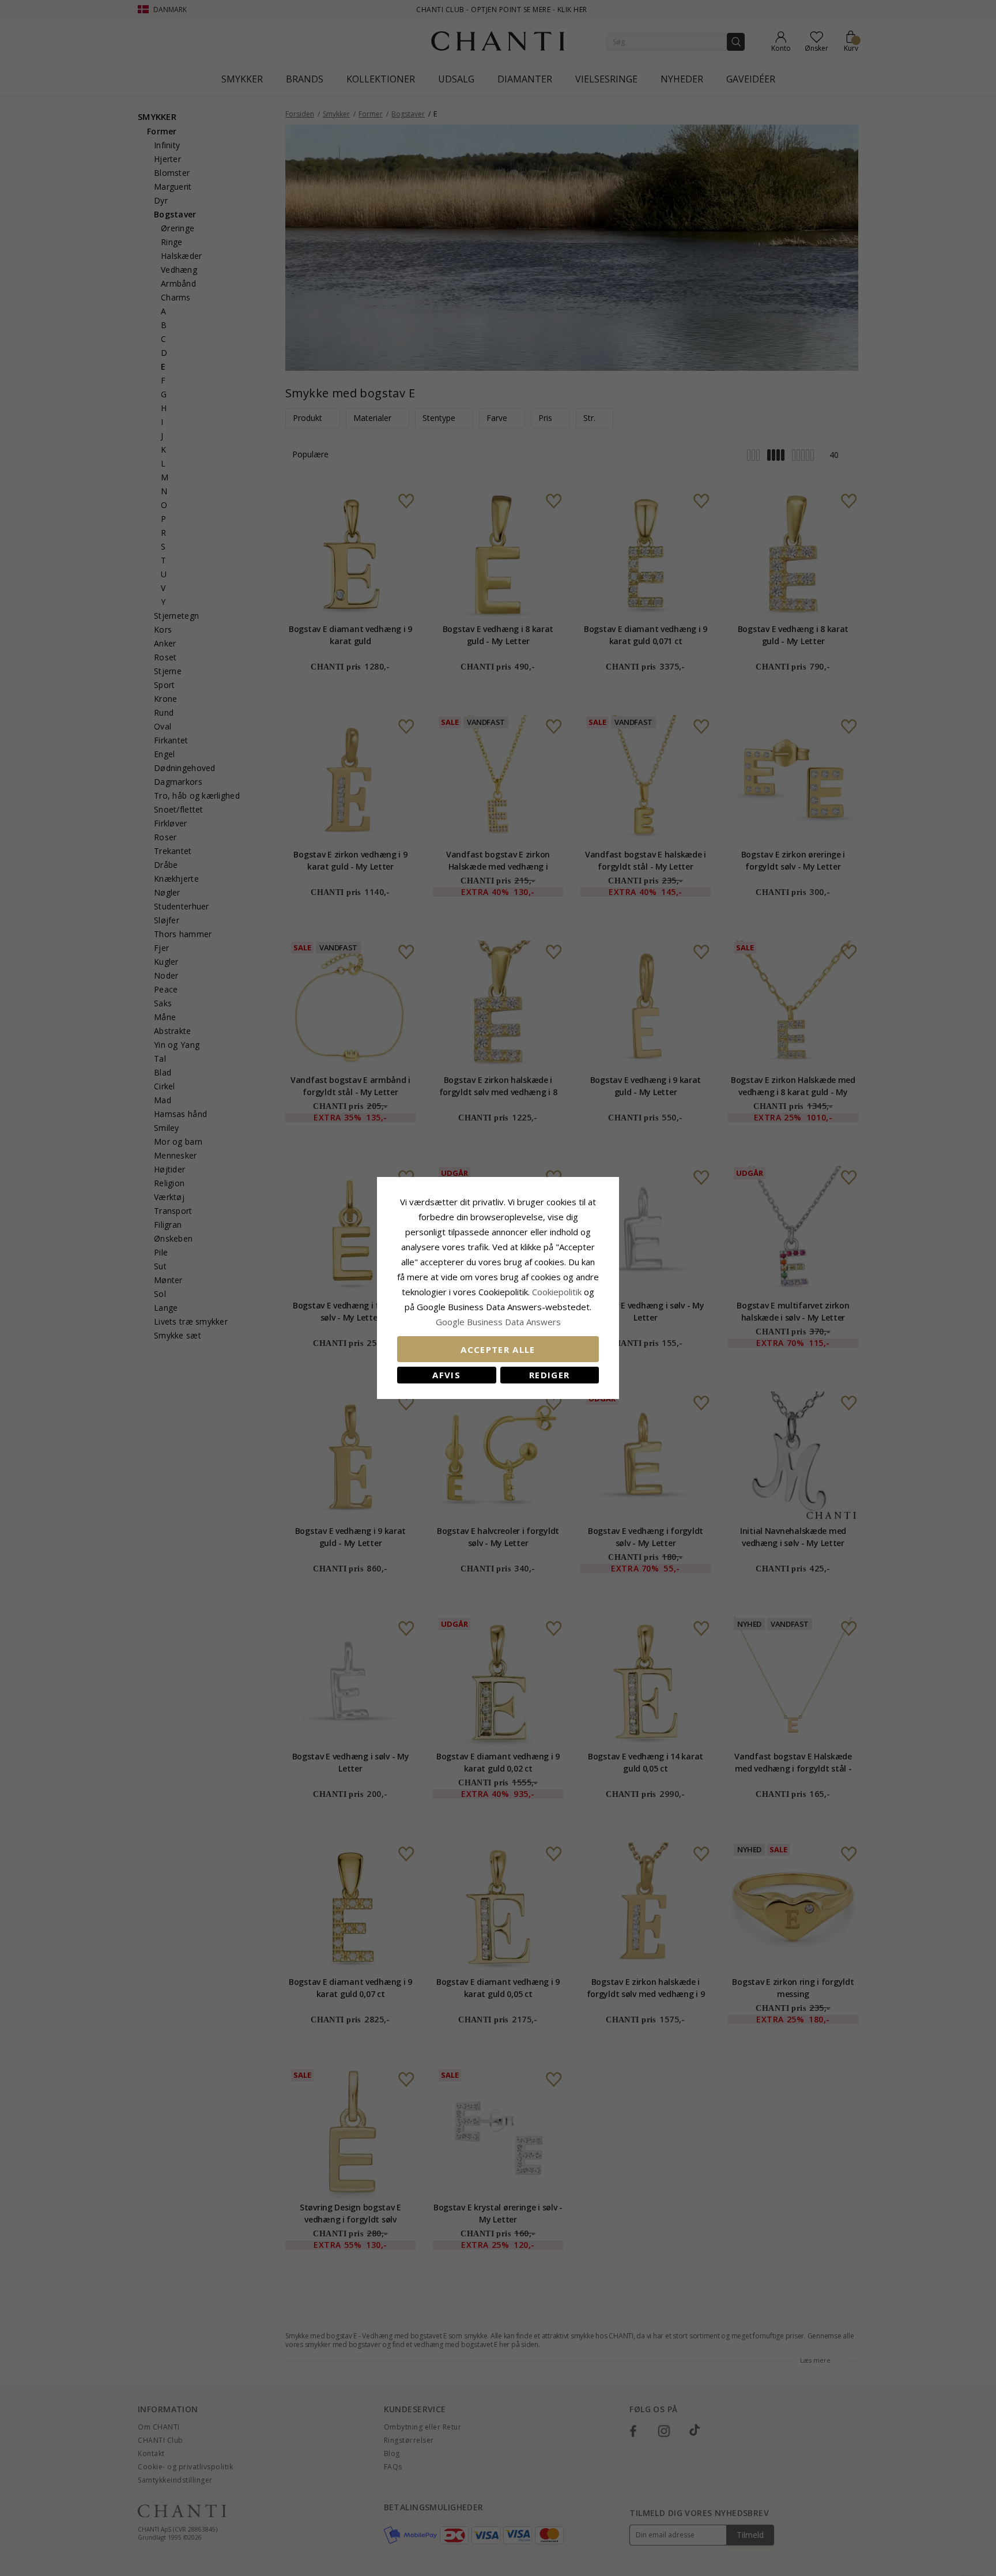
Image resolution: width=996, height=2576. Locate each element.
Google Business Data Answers (498, 1322)
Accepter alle (498, 1349)
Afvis (446, 1375)
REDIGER (549, 1375)
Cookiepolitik (557, 1292)
